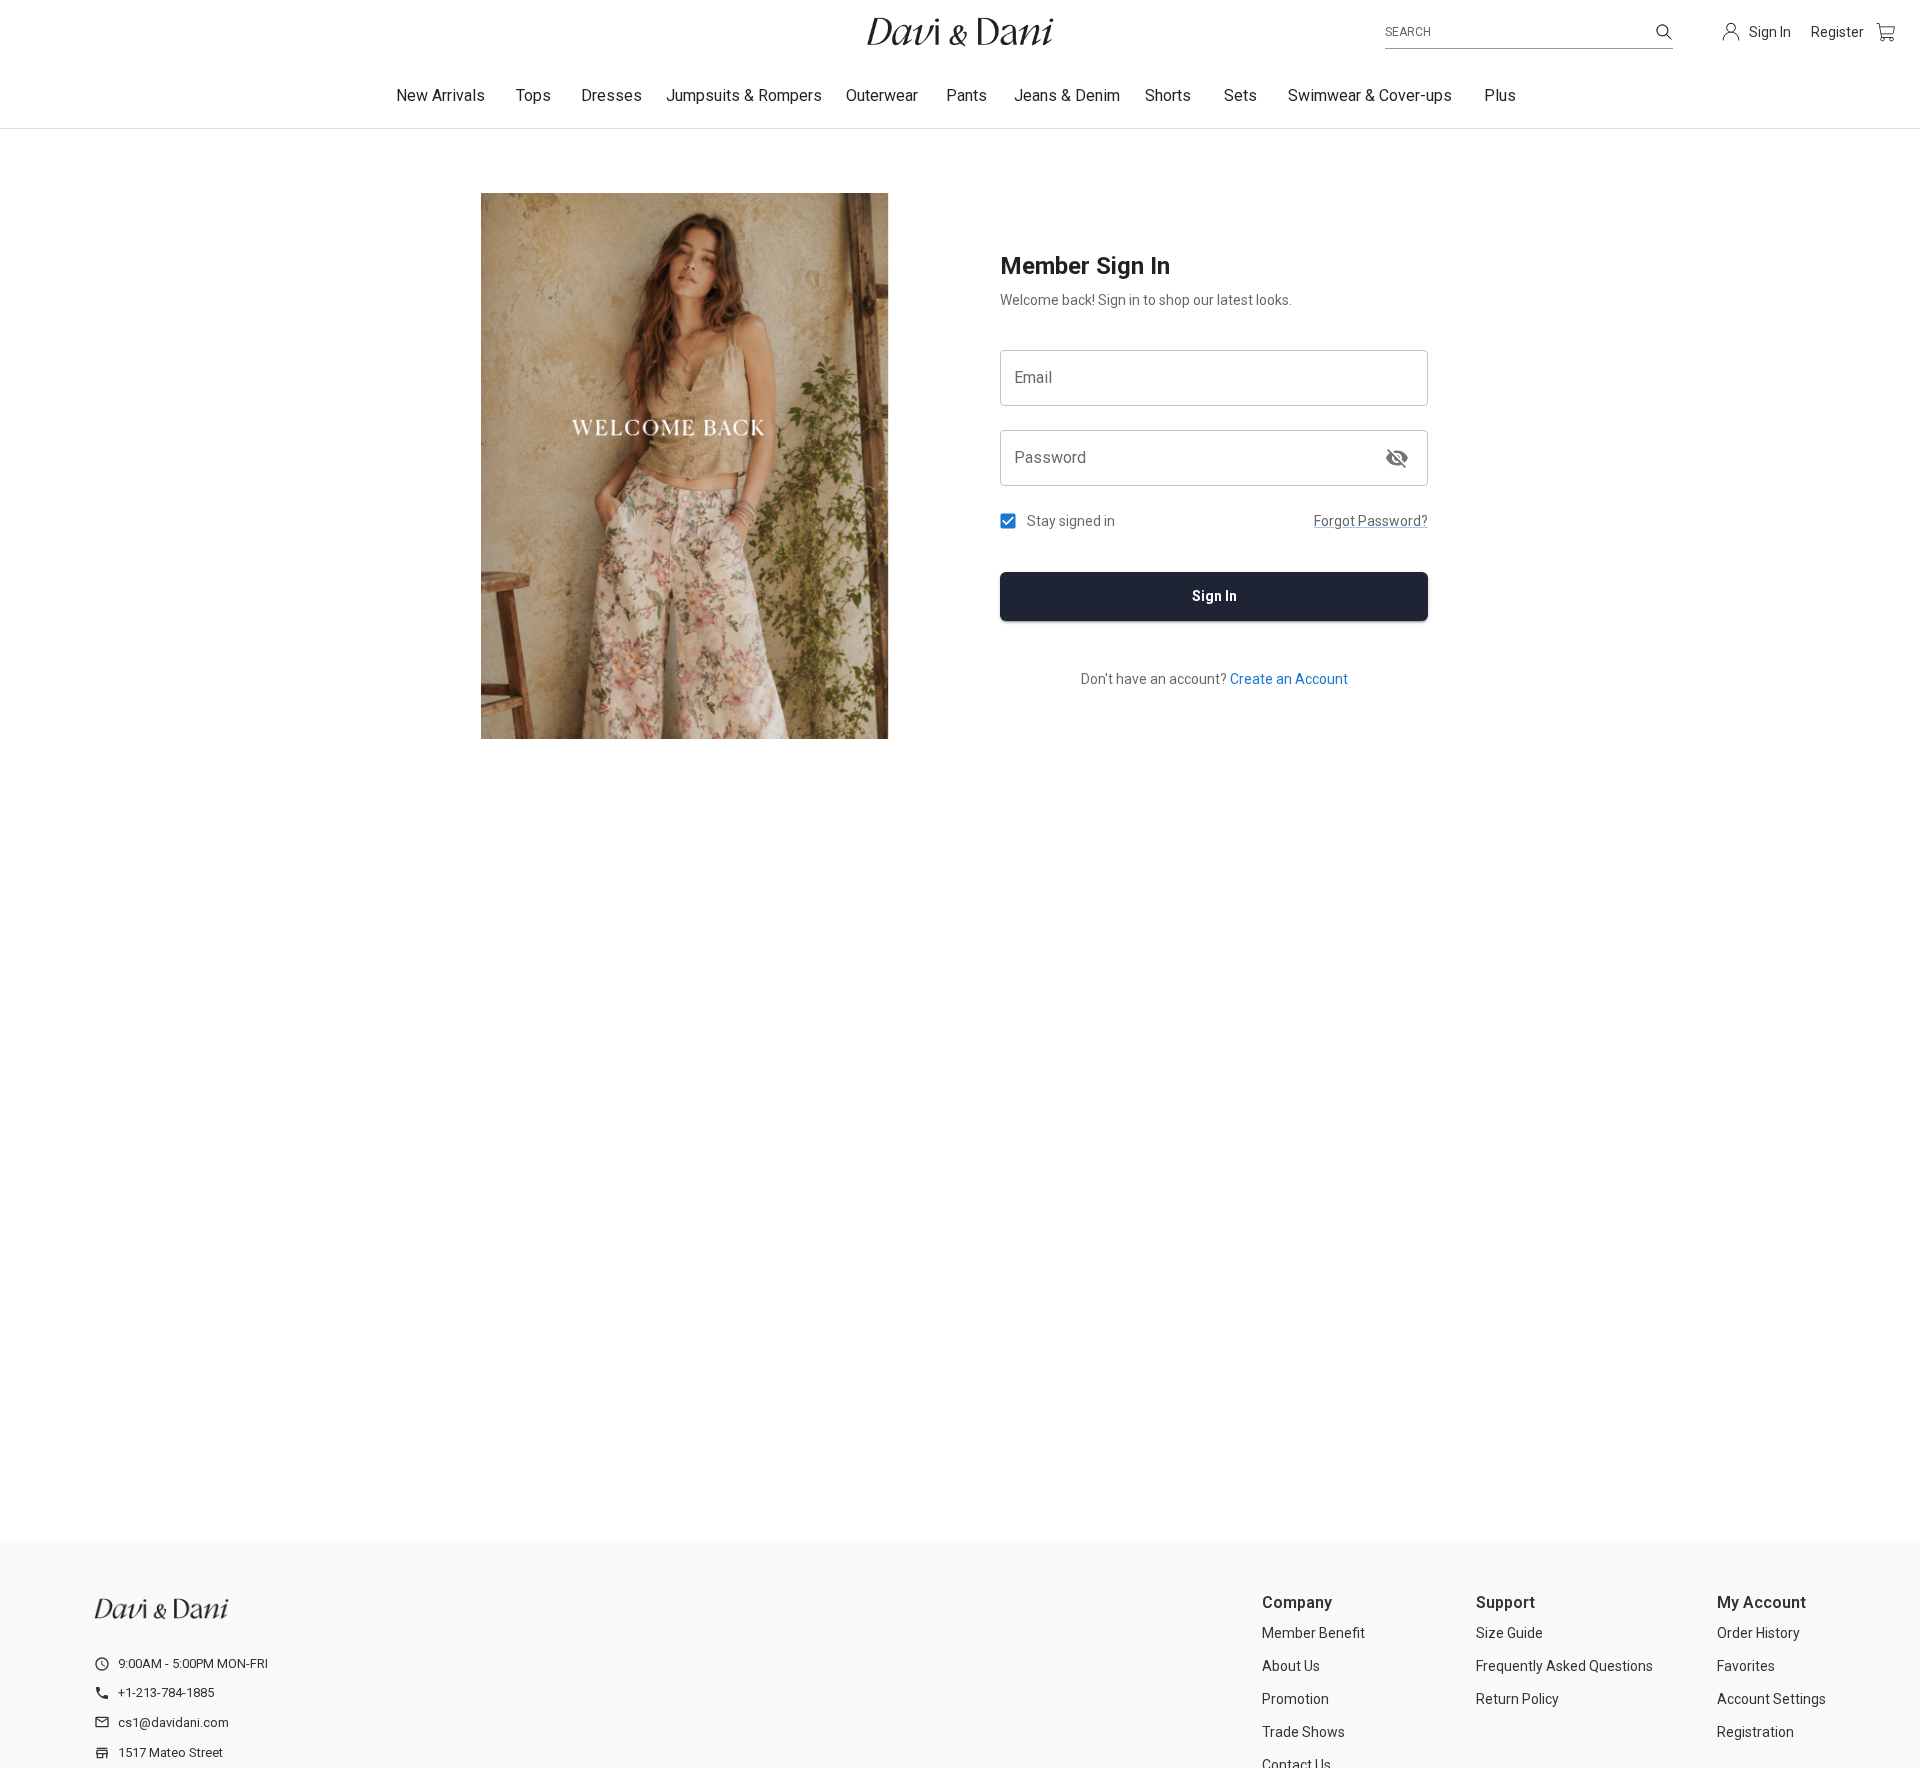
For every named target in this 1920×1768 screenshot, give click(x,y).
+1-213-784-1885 (166, 1692)
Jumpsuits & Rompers (744, 95)
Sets (1240, 95)
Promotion (1295, 1699)
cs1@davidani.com (173, 1722)
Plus (1500, 95)
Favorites (1746, 1666)
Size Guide (1509, 1633)
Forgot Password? (1371, 521)
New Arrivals (440, 95)
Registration (1755, 1732)
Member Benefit (1313, 1633)
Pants (966, 95)
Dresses (611, 95)
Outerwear (882, 95)
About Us (1291, 1666)
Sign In (1214, 596)
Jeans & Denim (1067, 95)
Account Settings (1771, 1699)
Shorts (1168, 95)
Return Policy (1517, 1699)
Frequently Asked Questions (1564, 1666)
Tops (533, 95)
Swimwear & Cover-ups (1370, 95)
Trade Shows (1303, 1732)
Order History (1758, 1633)
